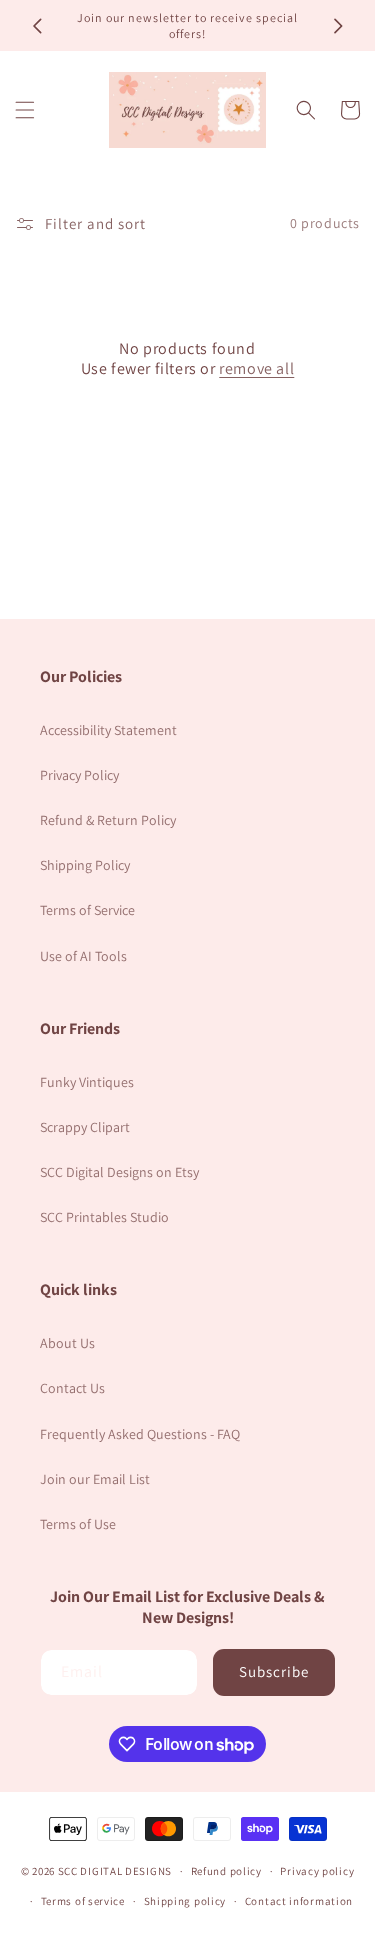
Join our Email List (95, 1479)
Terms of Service (87, 910)
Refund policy (226, 1871)
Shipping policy (185, 1901)
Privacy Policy (79, 775)
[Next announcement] (338, 26)
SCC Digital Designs (115, 1871)
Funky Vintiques (87, 1082)
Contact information (299, 1901)
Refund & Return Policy (108, 820)
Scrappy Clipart (85, 1127)
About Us (67, 1343)
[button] (25, 110)
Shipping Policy (85, 865)
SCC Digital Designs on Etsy (119, 1172)
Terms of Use (78, 1524)
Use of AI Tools (83, 956)
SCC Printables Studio (104, 1217)
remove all (256, 369)
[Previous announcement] (37, 26)
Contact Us (72, 1388)
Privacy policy (317, 1871)
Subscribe (274, 1671)
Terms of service (83, 1901)
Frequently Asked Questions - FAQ (140, 1434)
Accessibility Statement (108, 730)
